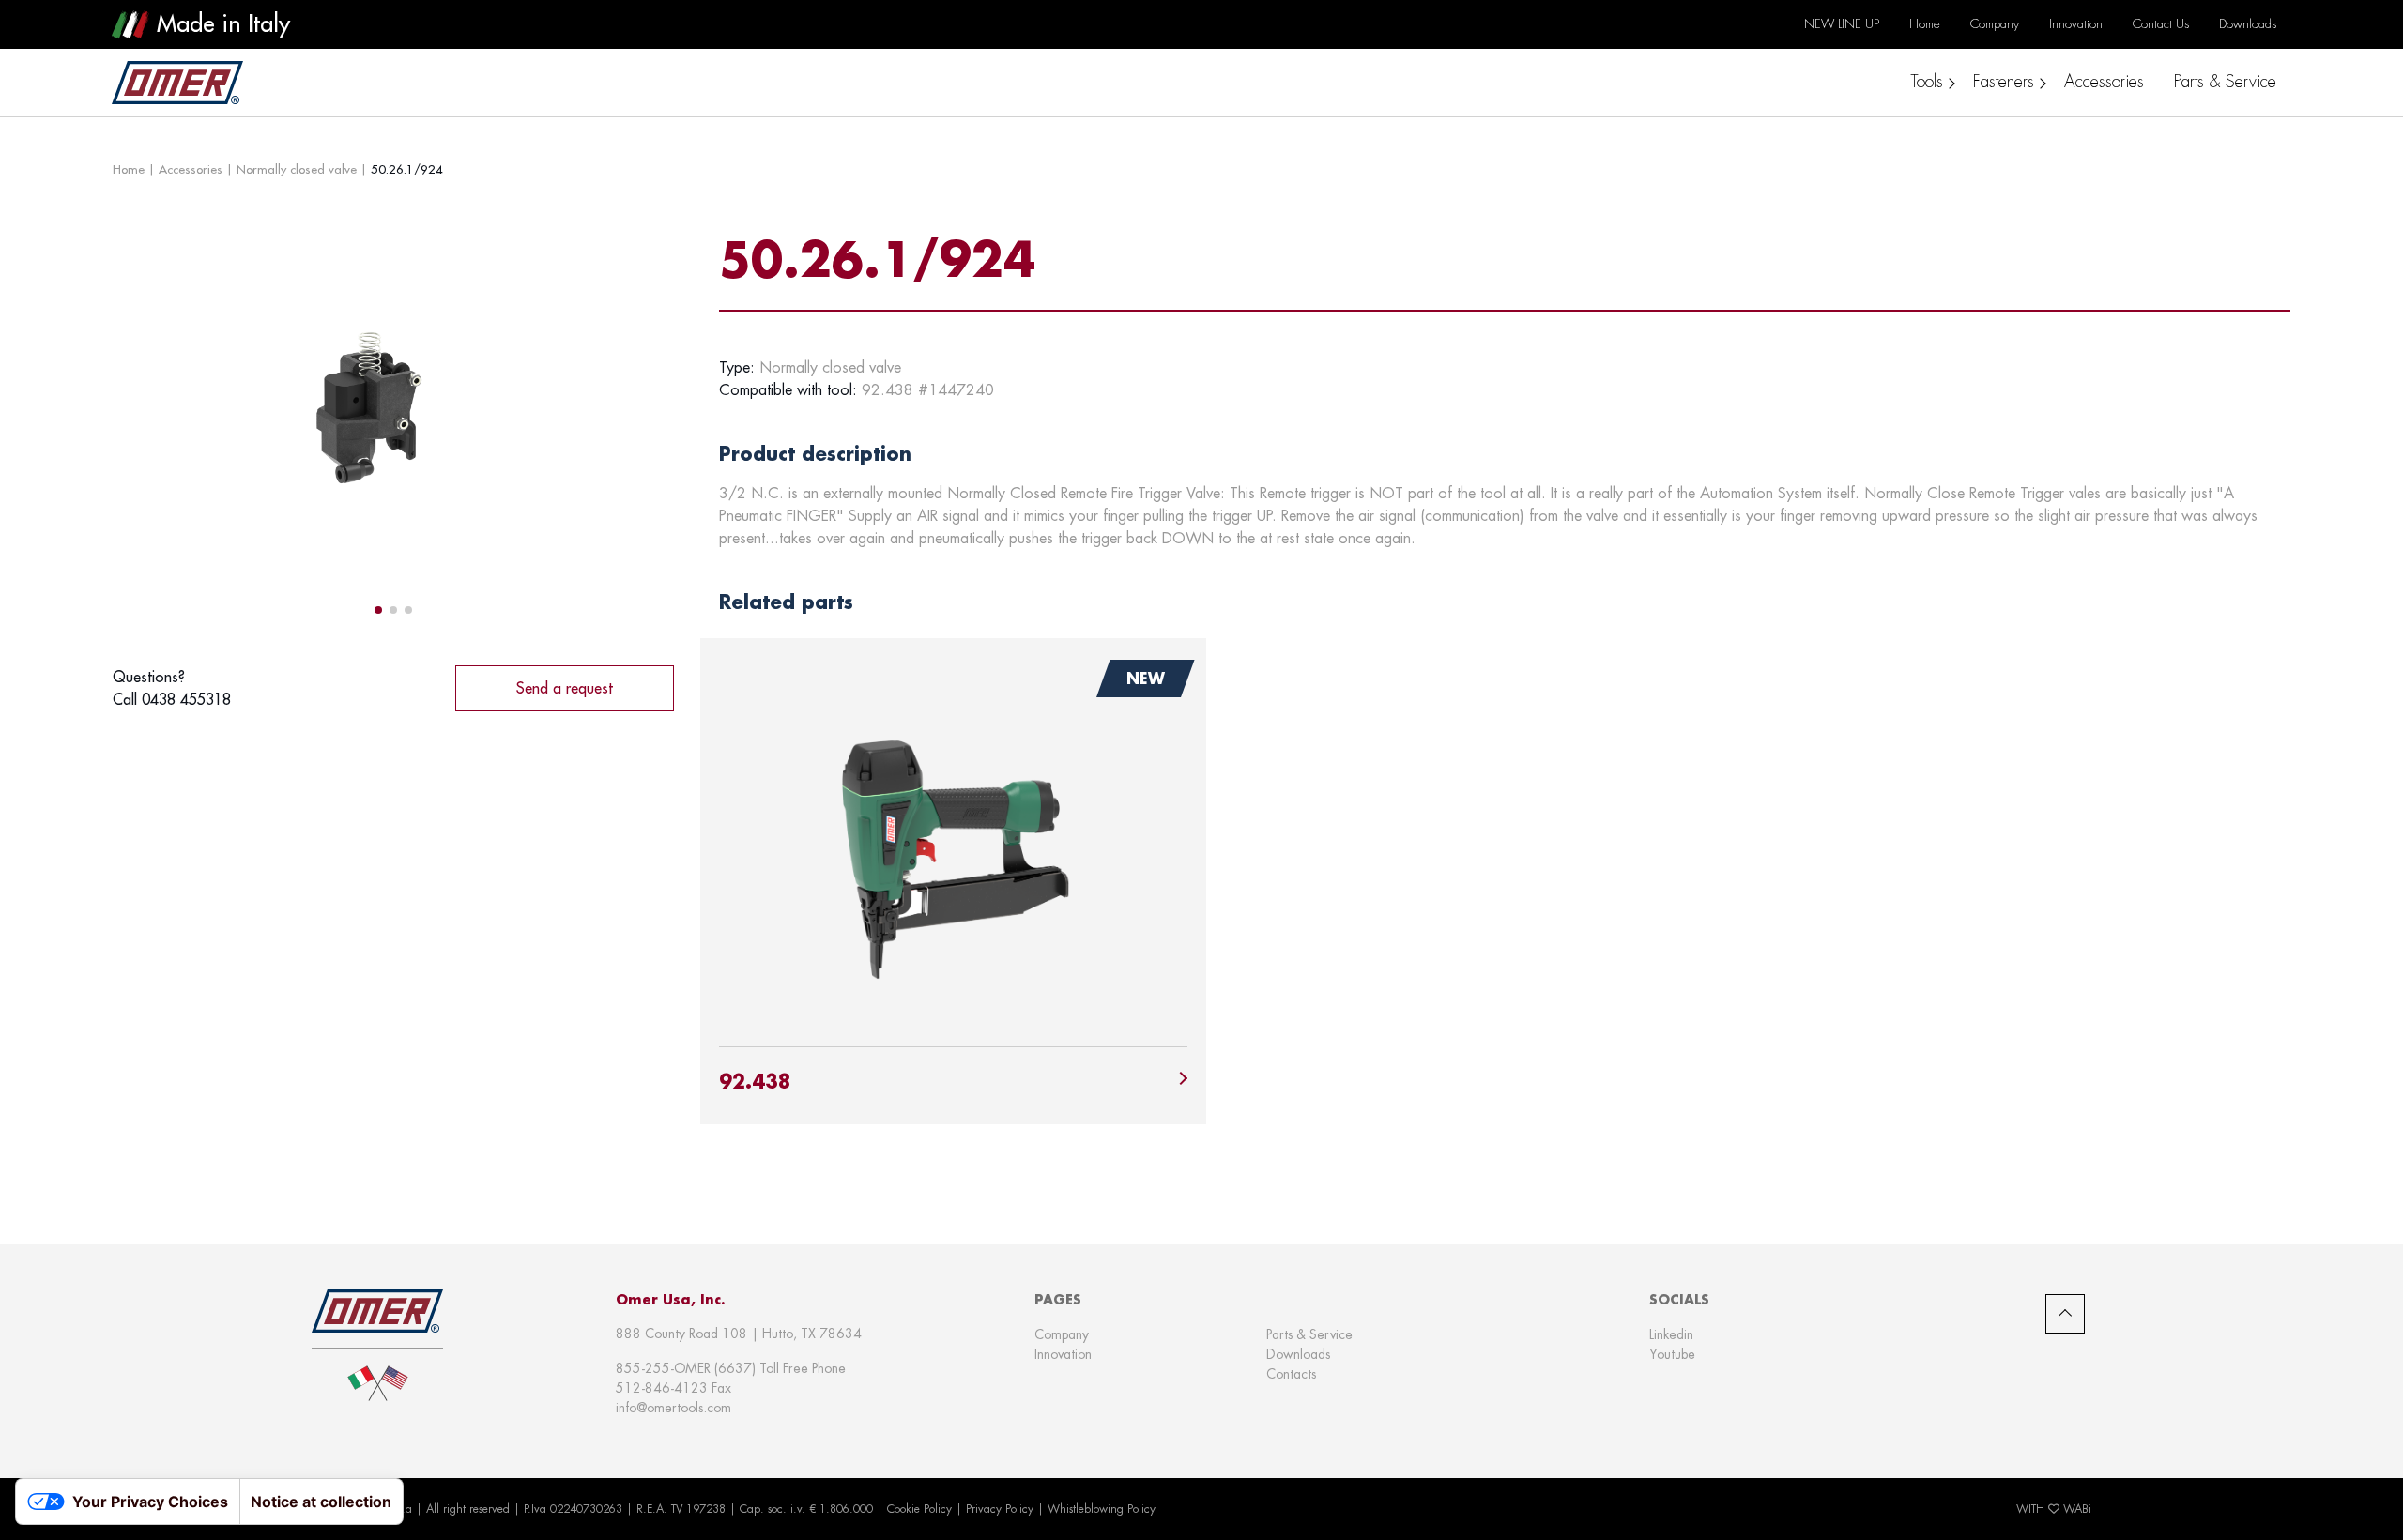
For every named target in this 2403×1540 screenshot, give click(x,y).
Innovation (1063, 1354)
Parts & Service (1309, 1334)
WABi (2077, 1509)
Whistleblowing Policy (1102, 1509)
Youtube (1672, 1354)
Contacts (1291, 1374)
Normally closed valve (297, 169)
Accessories (191, 169)
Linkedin (1671, 1334)
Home (129, 169)
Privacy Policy (1000, 1509)
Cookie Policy (919, 1509)
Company (1062, 1334)
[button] (378, 610)
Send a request (565, 688)
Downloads (1298, 1354)
